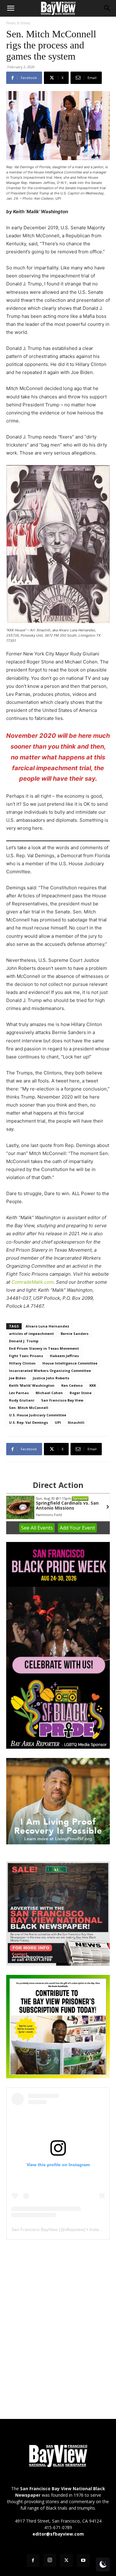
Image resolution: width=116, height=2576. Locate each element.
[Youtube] (83, 2561)
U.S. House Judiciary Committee (38, 1415)
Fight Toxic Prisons (26, 1356)
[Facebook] (33, 2561)
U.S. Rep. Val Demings (28, 1422)
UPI (58, 1422)
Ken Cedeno (72, 1385)
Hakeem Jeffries (64, 1356)
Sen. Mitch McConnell (29, 1408)
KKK (93, 1385)
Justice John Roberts (51, 1378)
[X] (67, 2561)
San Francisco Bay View (62, 1400)
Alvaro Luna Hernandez (47, 1326)
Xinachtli (76, 1422)
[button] (11, 8)
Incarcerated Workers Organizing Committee (50, 1371)
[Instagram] (50, 2560)
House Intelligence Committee (70, 1363)
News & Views (18, 23)
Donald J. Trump (24, 1341)
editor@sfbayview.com (58, 2534)
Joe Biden (17, 1378)
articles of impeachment (31, 1334)
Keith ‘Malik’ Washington (32, 1385)
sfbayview (74, 2229)
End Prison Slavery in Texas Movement (44, 1348)
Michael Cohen (49, 1393)
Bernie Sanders (75, 1334)
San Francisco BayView (34, 2229)
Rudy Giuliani (22, 1400)
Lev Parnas (19, 1393)
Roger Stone (81, 1393)
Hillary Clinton (22, 1363)
